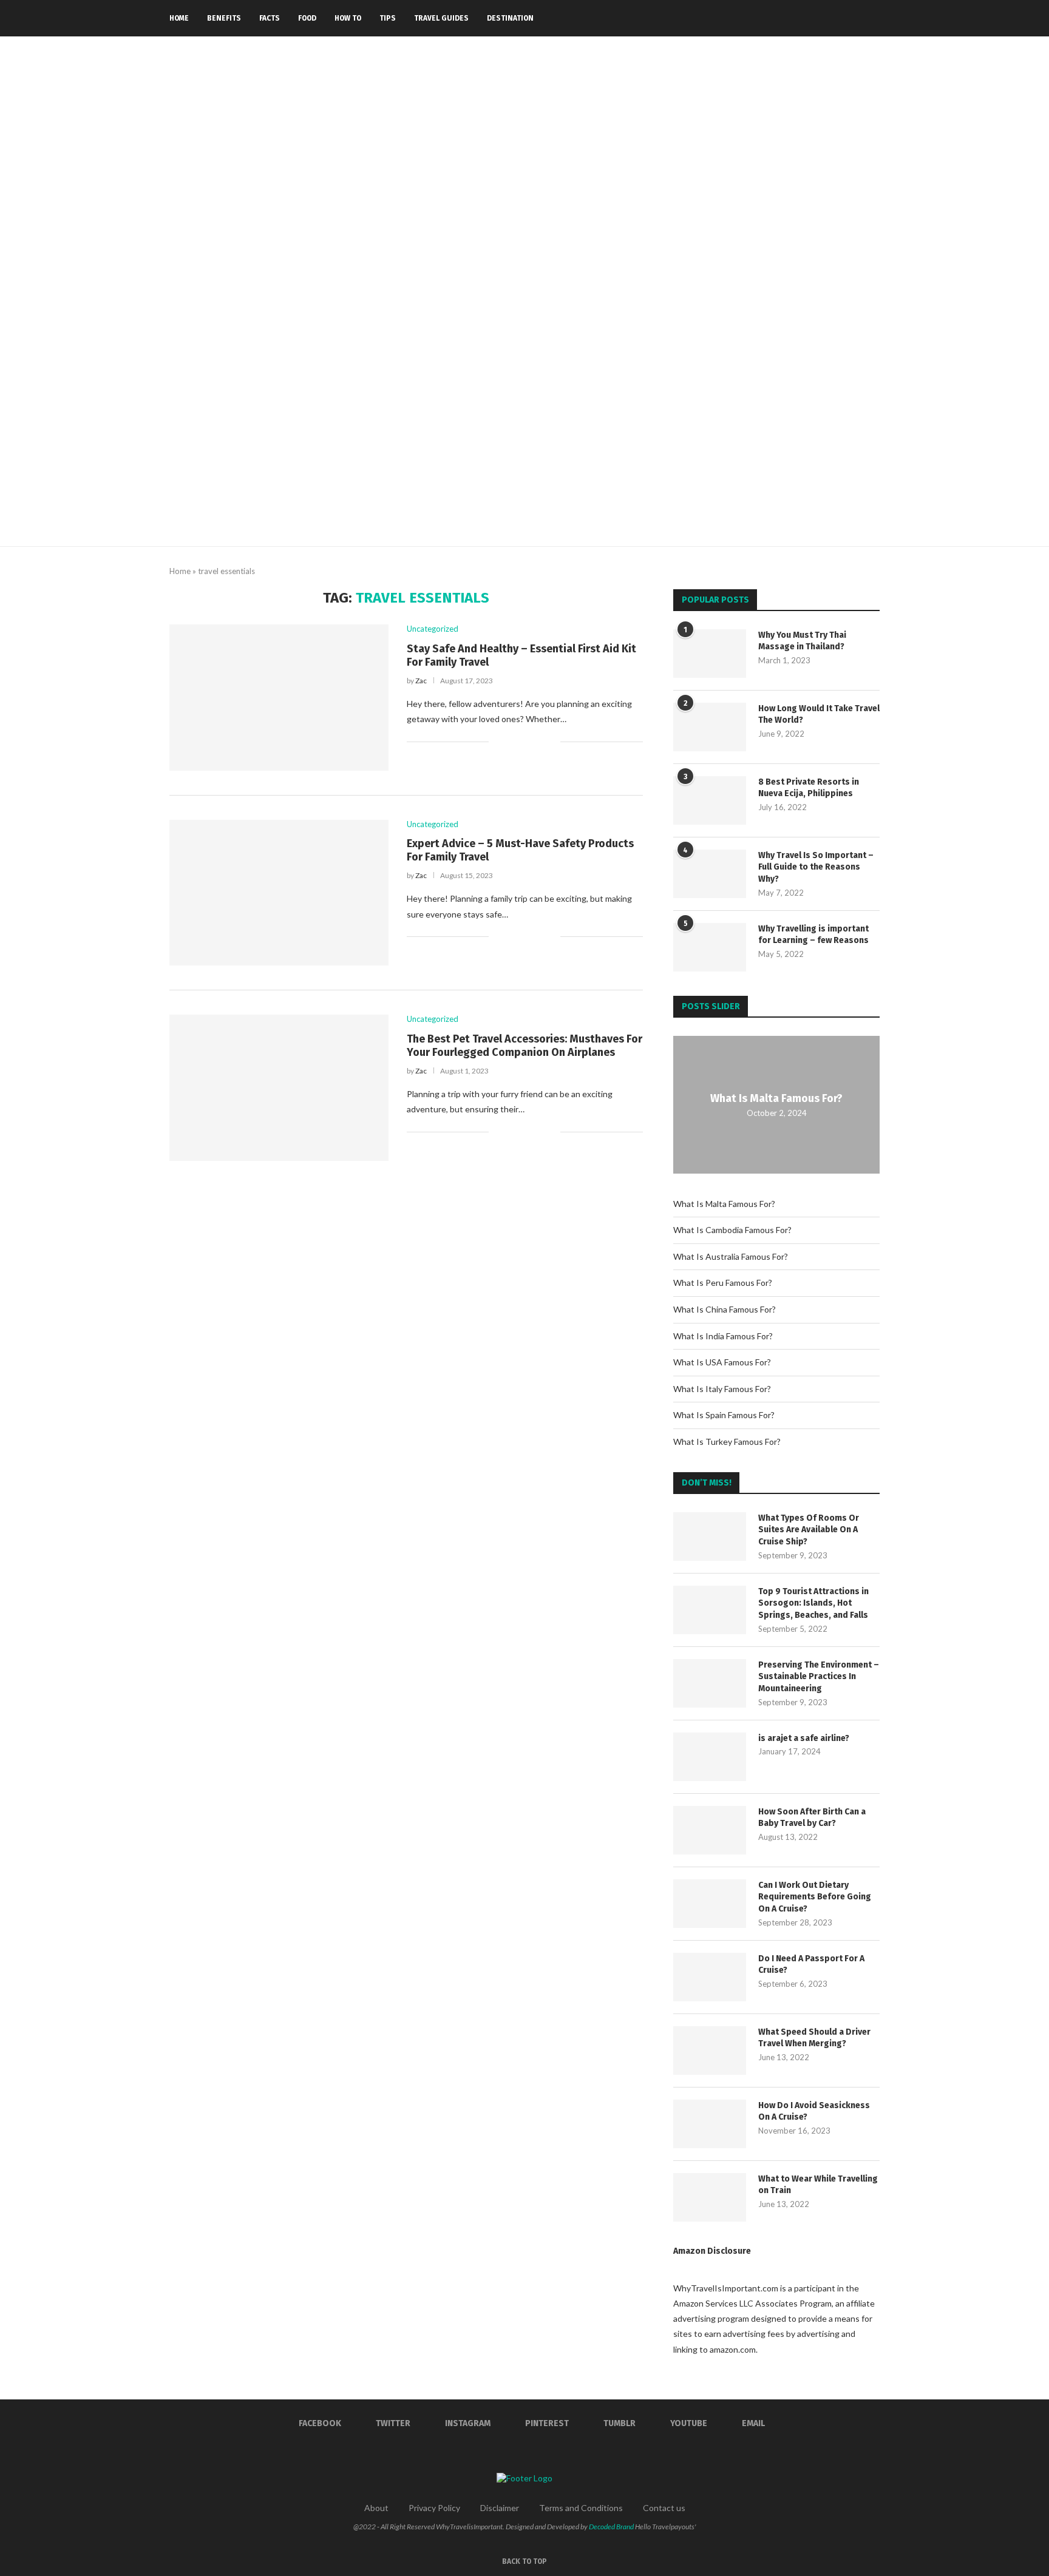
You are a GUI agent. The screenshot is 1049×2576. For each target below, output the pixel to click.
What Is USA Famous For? (722, 1362)
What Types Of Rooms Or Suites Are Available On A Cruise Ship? (809, 1530)
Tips (388, 18)
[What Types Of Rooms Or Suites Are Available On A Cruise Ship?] (710, 1536)
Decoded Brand (611, 2527)
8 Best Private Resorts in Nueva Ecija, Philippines (809, 788)
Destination (510, 18)
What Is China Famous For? (725, 1309)
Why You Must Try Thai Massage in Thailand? (802, 641)
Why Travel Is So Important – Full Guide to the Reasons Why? (816, 867)
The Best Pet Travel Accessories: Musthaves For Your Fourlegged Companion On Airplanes (524, 1046)
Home (179, 18)
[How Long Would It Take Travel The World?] (710, 727)
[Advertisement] (524, 455)
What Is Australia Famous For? (731, 1256)
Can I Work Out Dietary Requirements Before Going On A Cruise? (815, 1897)
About (376, 2508)
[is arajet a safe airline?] (710, 1757)
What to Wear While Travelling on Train (818, 2185)
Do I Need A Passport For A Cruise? (811, 1965)
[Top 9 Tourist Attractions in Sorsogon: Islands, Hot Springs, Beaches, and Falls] (710, 1610)
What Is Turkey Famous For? (727, 1442)
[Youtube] (844, 18)
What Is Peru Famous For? (723, 1283)
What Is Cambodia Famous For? (732, 1230)
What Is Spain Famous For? (724, 1415)
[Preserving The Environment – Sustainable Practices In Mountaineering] (710, 1683)
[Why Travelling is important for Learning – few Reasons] (710, 947)
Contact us (664, 2508)
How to (348, 18)
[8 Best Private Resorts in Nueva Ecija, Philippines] (710, 800)
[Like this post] (498, 741)
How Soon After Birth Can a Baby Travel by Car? (812, 1818)
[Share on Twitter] (525, 741)
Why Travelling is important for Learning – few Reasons (813, 935)
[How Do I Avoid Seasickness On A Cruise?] (710, 2124)
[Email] (856, 18)
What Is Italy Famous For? (722, 1389)
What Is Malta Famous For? (776, 1098)
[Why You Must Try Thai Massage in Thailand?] (710, 654)
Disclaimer (500, 2508)
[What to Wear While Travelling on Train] (710, 2197)
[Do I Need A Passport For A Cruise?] (710, 1977)
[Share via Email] (551, 741)
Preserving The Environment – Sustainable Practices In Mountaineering (819, 1677)
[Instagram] (805, 18)
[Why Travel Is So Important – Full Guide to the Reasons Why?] (710, 874)
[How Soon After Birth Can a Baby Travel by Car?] (710, 1830)
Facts (270, 18)
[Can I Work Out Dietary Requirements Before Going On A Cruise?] (710, 1904)
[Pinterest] (818, 18)
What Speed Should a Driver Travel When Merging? (814, 2038)
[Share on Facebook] (513, 741)
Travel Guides (441, 18)
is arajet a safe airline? (804, 1738)
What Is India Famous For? (723, 1336)
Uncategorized (433, 629)
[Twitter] (793, 18)
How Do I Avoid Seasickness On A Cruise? (814, 2111)
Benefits (224, 18)
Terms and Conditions (581, 2508)
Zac (421, 681)
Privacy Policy (434, 2508)
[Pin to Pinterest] (538, 741)
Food (307, 18)
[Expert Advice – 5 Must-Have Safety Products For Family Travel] (279, 893)
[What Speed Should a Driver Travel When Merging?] (710, 2050)
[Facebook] (780, 18)
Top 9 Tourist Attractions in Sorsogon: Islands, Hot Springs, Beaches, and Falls (813, 1603)
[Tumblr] (831, 18)
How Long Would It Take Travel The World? (819, 715)
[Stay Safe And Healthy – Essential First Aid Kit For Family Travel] (279, 697)
